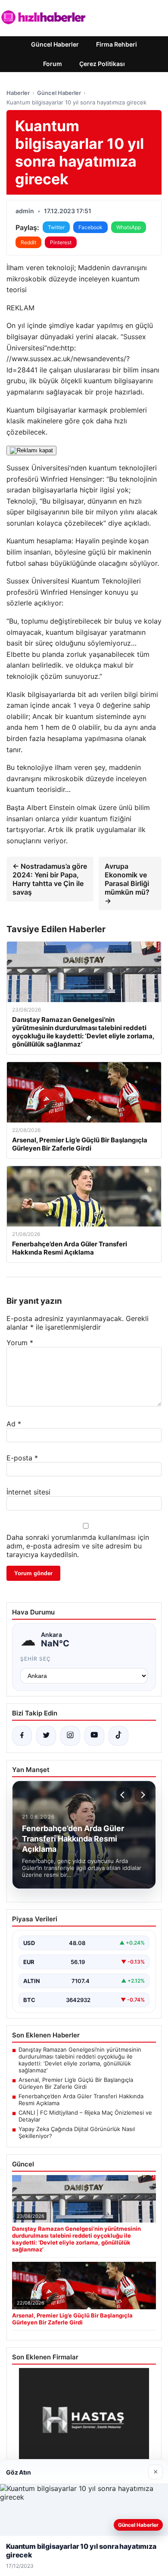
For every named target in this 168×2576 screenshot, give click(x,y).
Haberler (18, 93)
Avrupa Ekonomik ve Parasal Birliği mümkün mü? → (127, 883)
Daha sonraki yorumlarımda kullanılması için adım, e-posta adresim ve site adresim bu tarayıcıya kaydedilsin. (78, 1546)
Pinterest (61, 242)
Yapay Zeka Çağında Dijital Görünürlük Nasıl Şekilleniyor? (77, 2132)
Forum (53, 64)
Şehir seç (36, 1659)
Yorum (20, 1343)
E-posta (22, 1458)
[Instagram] (70, 1736)
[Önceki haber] (124, 1795)
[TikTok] (118, 1736)
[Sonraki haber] (142, 1795)
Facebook (90, 227)
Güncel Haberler (55, 44)
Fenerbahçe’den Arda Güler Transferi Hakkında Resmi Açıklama (81, 2100)
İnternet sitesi (28, 1492)
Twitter (56, 227)
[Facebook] (22, 1736)
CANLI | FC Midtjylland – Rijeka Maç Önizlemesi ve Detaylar (85, 2116)
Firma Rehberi (117, 44)
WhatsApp (129, 227)
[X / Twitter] (46, 1736)
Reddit (28, 242)
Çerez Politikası (102, 64)
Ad (14, 1424)
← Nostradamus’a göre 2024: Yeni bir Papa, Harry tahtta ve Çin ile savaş (50, 879)
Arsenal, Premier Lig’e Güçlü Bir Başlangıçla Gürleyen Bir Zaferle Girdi (76, 2083)
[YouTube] (94, 1736)
